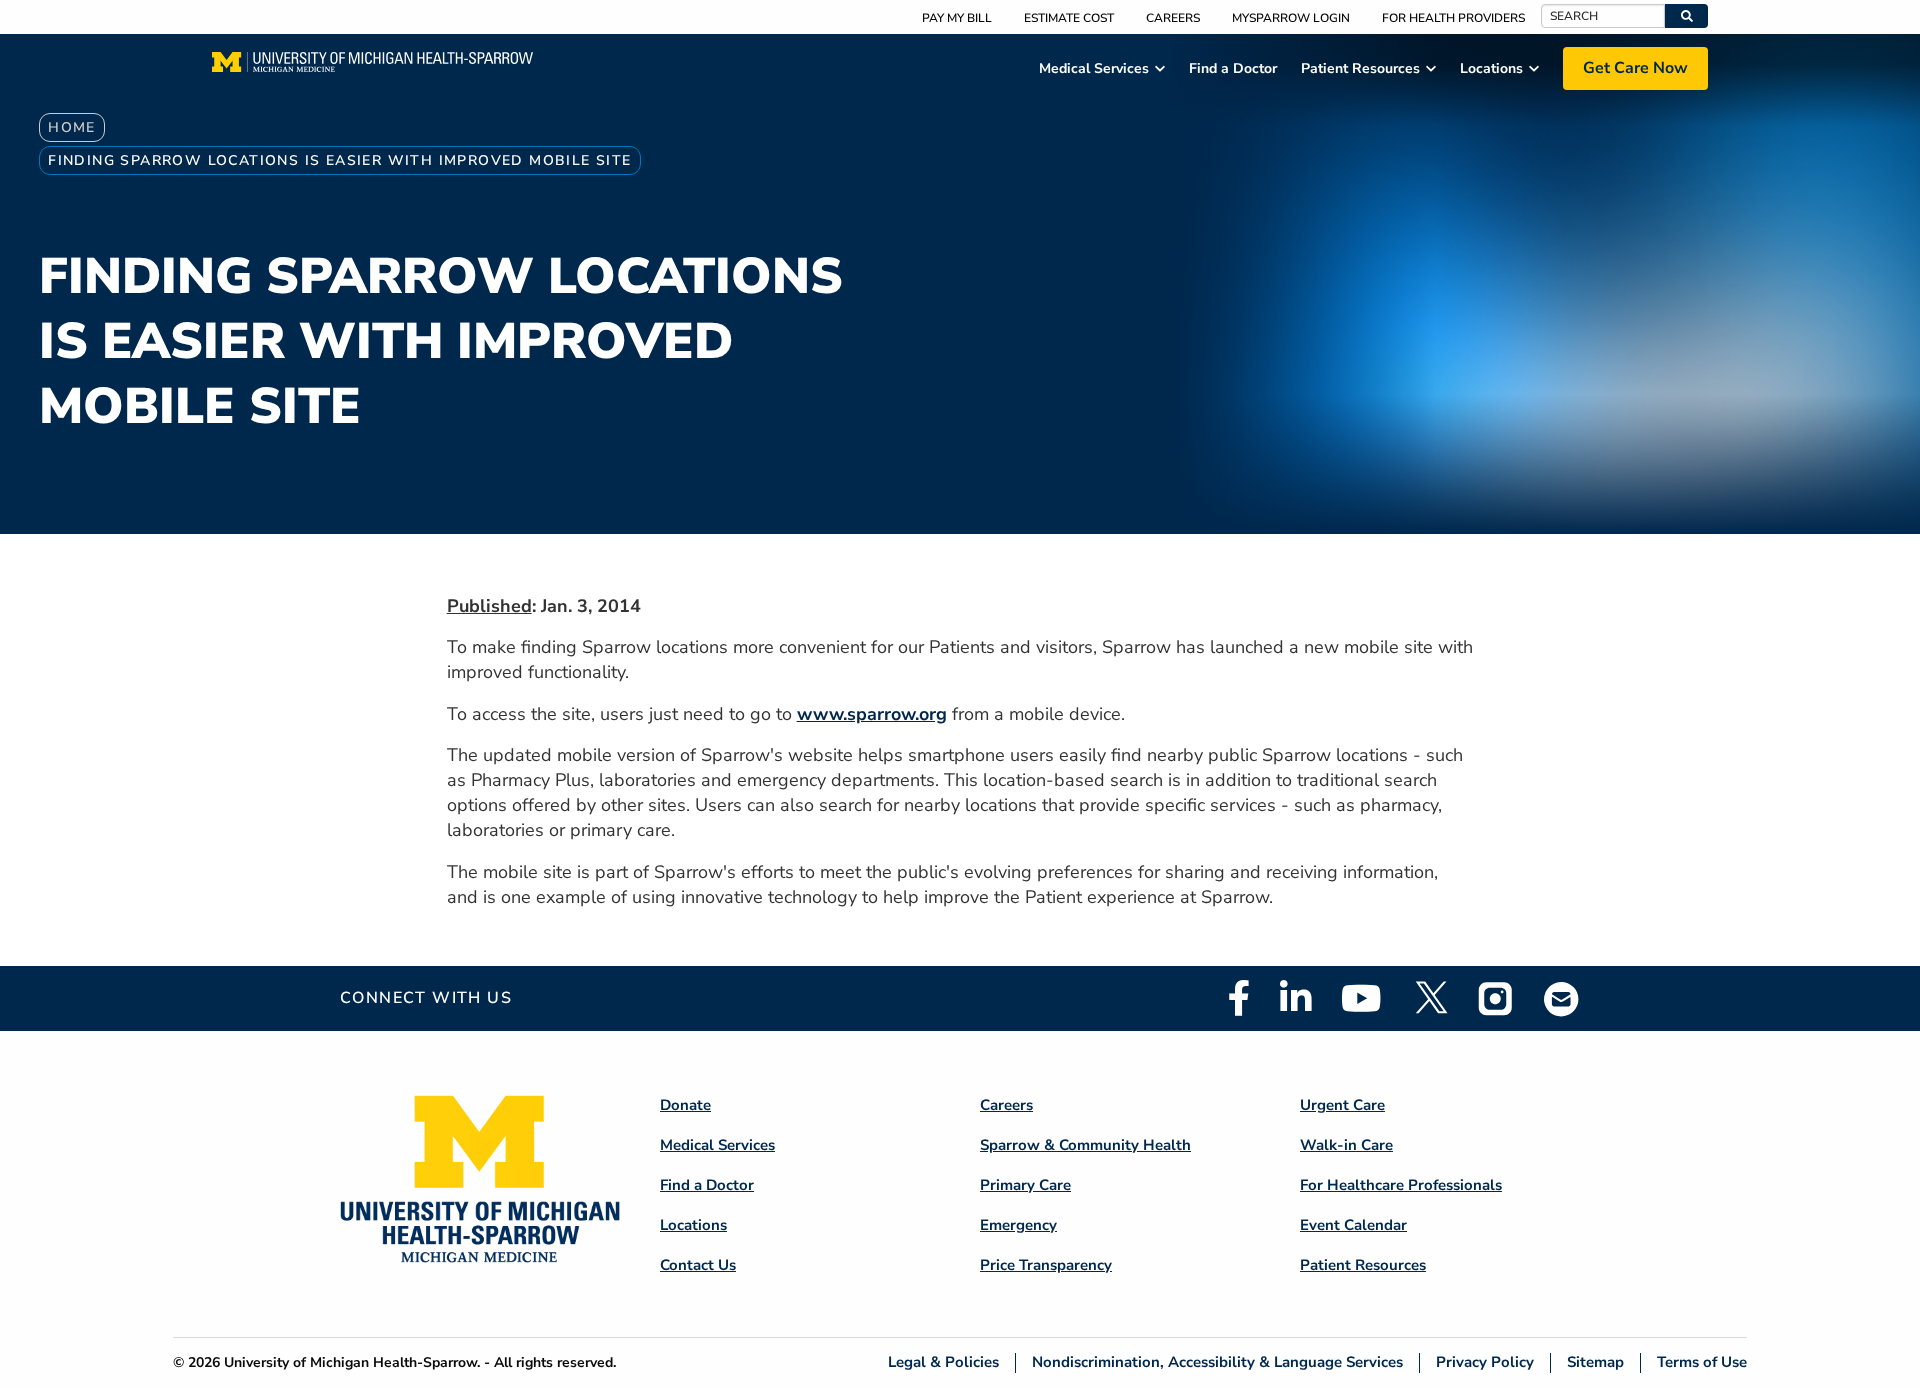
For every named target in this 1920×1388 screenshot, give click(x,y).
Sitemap (1595, 1362)
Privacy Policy (1485, 1362)
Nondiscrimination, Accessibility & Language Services (1217, 1362)
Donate (685, 1105)
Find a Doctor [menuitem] (1233, 68)
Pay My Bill (957, 18)
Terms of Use (1702, 1362)
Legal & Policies (943, 1362)
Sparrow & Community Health (1085, 1145)
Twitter (1430, 998)
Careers (1173, 18)
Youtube (1361, 998)
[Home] (372, 68)
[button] (1686, 16)
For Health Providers (1453, 18)
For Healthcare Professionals (1401, 1185)
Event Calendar (1353, 1225)
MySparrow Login (1291, 18)
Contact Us (698, 1265)
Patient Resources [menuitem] (1360, 68)
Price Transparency (1046, 1265)
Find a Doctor (707, 1185)
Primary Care (1025, 1185)
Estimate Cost (1069, 18)
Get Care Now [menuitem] (1635, 68)
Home (72, 127)
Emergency (1018, 1225)
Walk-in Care (1346, 1145)
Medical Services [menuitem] (1094, 68)
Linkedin (1295, 998)
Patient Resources (1363, 1265)
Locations (693, 1225)
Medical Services (717, 1145)
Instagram (1496, 998)
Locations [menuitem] (1491, 68)
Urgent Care (1342, 1105)
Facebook (1239, 998)
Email (1562, 998)
